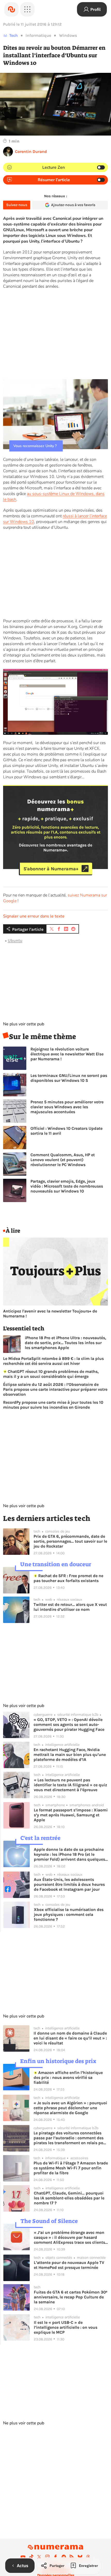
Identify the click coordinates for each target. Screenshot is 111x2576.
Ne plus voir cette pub (24, 1024)
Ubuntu (15, 940)
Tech (14, 35)
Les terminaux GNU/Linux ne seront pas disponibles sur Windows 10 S (69, 1078)
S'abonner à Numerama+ (51, 869)
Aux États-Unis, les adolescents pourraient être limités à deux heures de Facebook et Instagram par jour (69, 1884)
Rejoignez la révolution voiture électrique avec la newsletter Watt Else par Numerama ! (67, 1054)
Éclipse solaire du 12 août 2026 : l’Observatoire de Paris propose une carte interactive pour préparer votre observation (55, 1389)
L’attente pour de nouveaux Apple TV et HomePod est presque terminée (69, 2265)
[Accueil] (11, 9)
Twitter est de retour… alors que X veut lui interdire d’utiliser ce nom (70, 1607)
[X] (39, 2557)
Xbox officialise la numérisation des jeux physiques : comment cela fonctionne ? (69, 1914)
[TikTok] (31, 2557)
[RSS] (72, 2557)
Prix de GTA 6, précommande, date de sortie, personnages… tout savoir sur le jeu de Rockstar (70, 1541)
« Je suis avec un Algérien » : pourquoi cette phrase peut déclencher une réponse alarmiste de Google (70, 2108)
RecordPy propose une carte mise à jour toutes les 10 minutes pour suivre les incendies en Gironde (53, 1405)
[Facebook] (55, 2557)
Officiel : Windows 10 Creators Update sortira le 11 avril (66, 1131)
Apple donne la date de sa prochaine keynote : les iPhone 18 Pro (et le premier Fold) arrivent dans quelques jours (69, 1854)
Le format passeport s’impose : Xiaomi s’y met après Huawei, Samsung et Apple (71, 1815)
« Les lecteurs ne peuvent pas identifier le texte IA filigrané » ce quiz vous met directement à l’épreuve (70, 1785)
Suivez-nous (17, 205)
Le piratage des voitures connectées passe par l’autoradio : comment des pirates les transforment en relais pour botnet (70, 2138)
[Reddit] (64, 2557)
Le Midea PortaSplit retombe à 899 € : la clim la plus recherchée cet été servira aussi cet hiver (53, 1361)
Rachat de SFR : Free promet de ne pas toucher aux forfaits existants (68, 1578)
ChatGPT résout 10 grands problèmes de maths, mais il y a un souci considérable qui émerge (51, 1374)
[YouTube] (23, 2557)
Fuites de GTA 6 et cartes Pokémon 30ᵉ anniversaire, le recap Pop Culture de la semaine (71, 2297)
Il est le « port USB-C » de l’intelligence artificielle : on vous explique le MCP (66, 2327)
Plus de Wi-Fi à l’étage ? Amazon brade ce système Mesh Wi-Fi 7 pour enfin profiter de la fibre (71, 2168)
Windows (68, 35)
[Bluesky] (80, 2557)
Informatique (38, 35)
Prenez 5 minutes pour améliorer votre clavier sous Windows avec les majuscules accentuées (67, 1107)
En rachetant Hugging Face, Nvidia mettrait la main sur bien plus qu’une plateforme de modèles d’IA (70, 1755)
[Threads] (88, 2557)
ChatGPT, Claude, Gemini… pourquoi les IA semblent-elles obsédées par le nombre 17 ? (69, 2198)
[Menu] (27, 9)
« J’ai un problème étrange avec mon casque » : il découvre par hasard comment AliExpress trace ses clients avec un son (69, 2237)
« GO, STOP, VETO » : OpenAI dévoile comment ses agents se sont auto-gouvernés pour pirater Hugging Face (69, 1724)
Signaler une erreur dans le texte (34, 916)
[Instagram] (47, 2557)
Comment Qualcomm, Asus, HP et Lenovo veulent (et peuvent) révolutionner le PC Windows (63, 1160)
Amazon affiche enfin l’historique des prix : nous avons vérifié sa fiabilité (68, 2077)
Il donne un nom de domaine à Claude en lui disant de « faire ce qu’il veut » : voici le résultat (70, 2038)
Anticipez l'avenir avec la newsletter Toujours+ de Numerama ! (50, 1314)
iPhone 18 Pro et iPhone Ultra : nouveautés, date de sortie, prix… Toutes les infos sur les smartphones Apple (65, 1343)
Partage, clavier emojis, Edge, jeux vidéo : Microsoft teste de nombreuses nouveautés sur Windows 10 (67, 1186)
